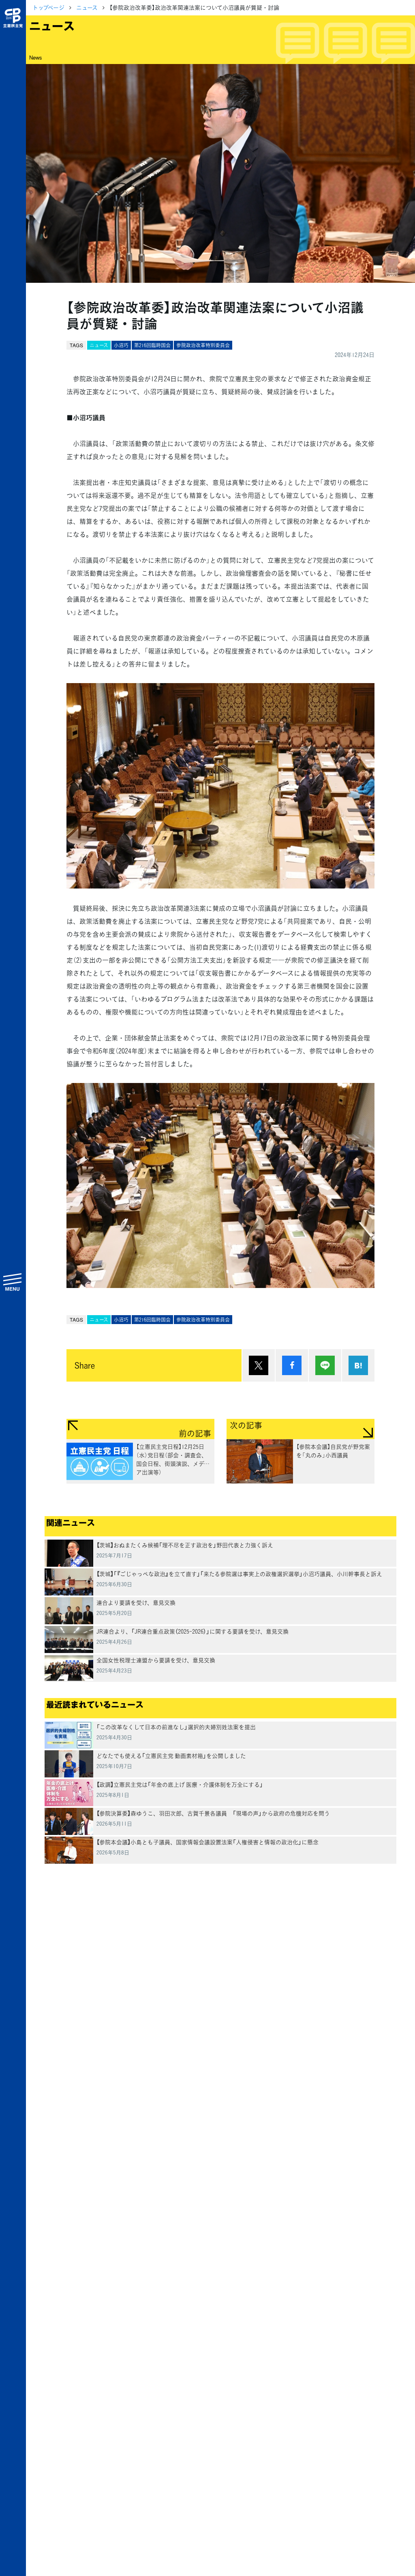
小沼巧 (121, 345)
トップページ (48, 7)
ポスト (259, 1365)
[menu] (13, 1282)
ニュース (87, 7)
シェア (292, 1365)
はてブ (358, 1365)
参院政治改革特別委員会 (203, 345)
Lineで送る (325, 1365)
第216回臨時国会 (152, 345)
